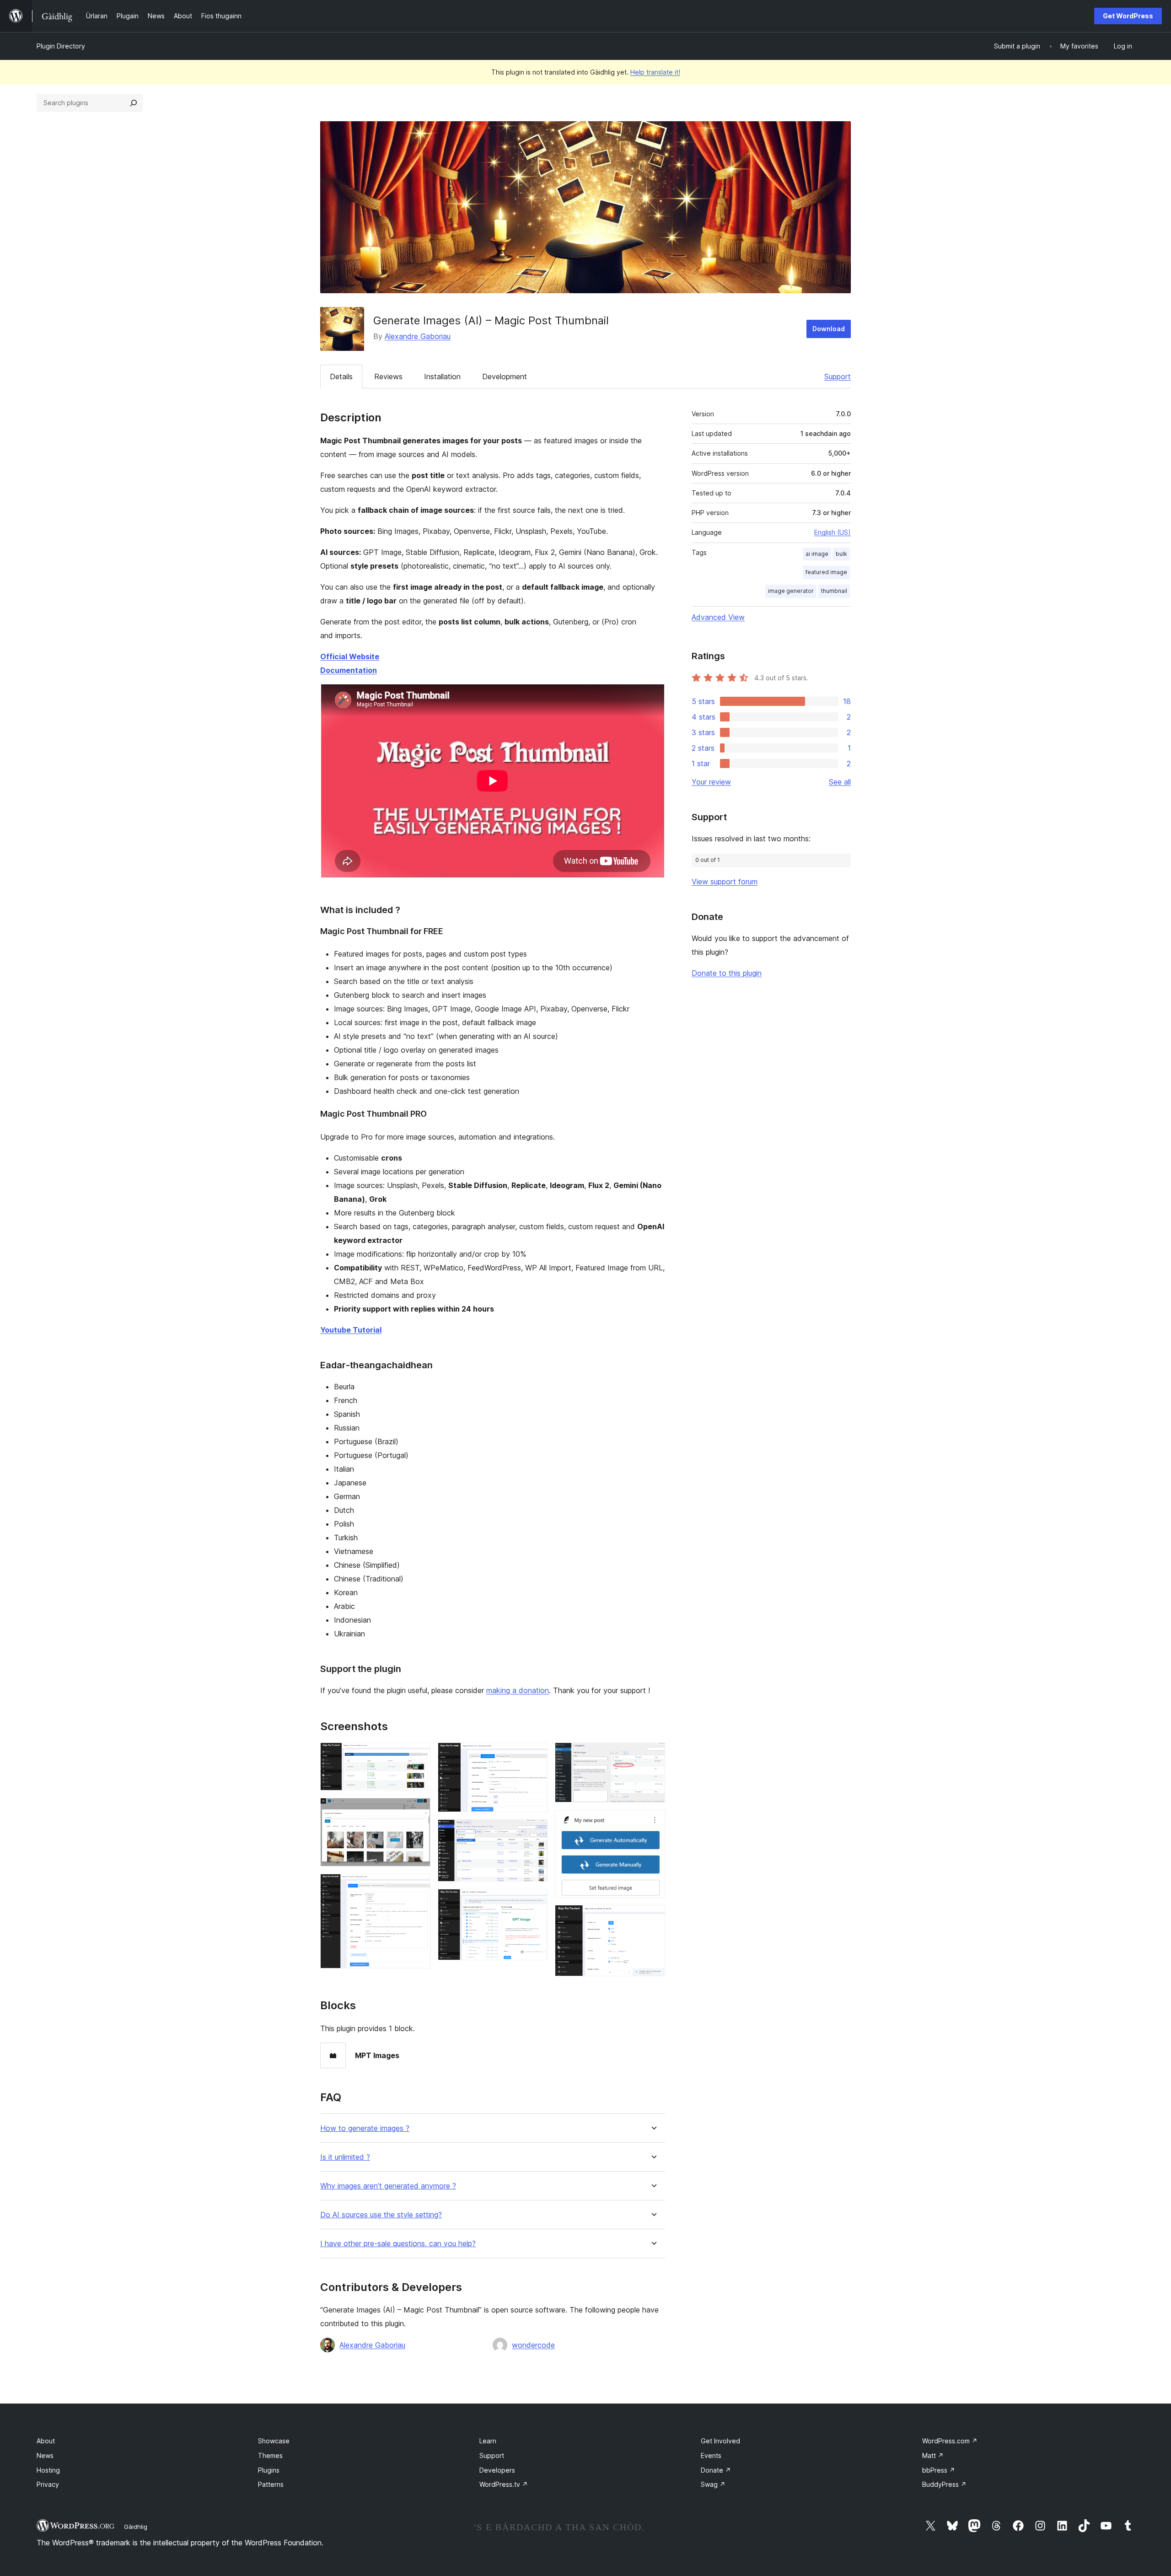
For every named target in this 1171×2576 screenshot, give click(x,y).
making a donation (518, 1690)
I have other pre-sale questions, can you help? (398, 2244)
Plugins (269, 2470)
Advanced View (718, 617)
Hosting (48, 2470)
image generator (791, 591)
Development (505, 376)
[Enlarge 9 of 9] (653, 1917)
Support (838, 376)
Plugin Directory (61, 46)
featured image (826, 572)
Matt (933, 2455)
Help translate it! (655, 72)
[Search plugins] (134, 103)
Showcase (274, 2441)
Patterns (271, 2484)
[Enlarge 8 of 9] (653, 1822)
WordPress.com (950, 2441)
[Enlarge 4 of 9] (535, 1755)
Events (711, 2455)
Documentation (349, 670)
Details (341, 376)
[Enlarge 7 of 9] (653, 1755)
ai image (817, 554)
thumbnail (834, 591)
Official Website (350, 656)
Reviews (388, 376)
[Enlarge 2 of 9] (418, 1810)
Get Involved (720, 2441)
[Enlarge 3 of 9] (418, 1886)
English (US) (833, 532)
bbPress (939, 2470)
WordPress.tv (504, 2484)
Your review (711, 782)
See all (840, 782)
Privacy (48, 2484)
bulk (841, 554)
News (45, 2455)
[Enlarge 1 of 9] (418, 1755)
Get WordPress (1128, 16)
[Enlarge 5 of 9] (535, 1832)
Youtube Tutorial (351, 1330)
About (46, 2441)
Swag (713, 2484)
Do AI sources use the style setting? (381, 2215)
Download (829, 329)
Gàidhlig (136, 2527)
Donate (716, 2470)
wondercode (533, 2345)
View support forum (725, 882)
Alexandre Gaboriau (418, 336)
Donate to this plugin (727, 973)
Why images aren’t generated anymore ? (388, 2186)
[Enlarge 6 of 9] (535, 1901)
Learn (488, 2441)
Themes (270, 2455)
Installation (442, 376)
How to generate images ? (365, 2128)
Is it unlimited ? (345, 2157)
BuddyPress (944, 2484)
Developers (497, 2470)
